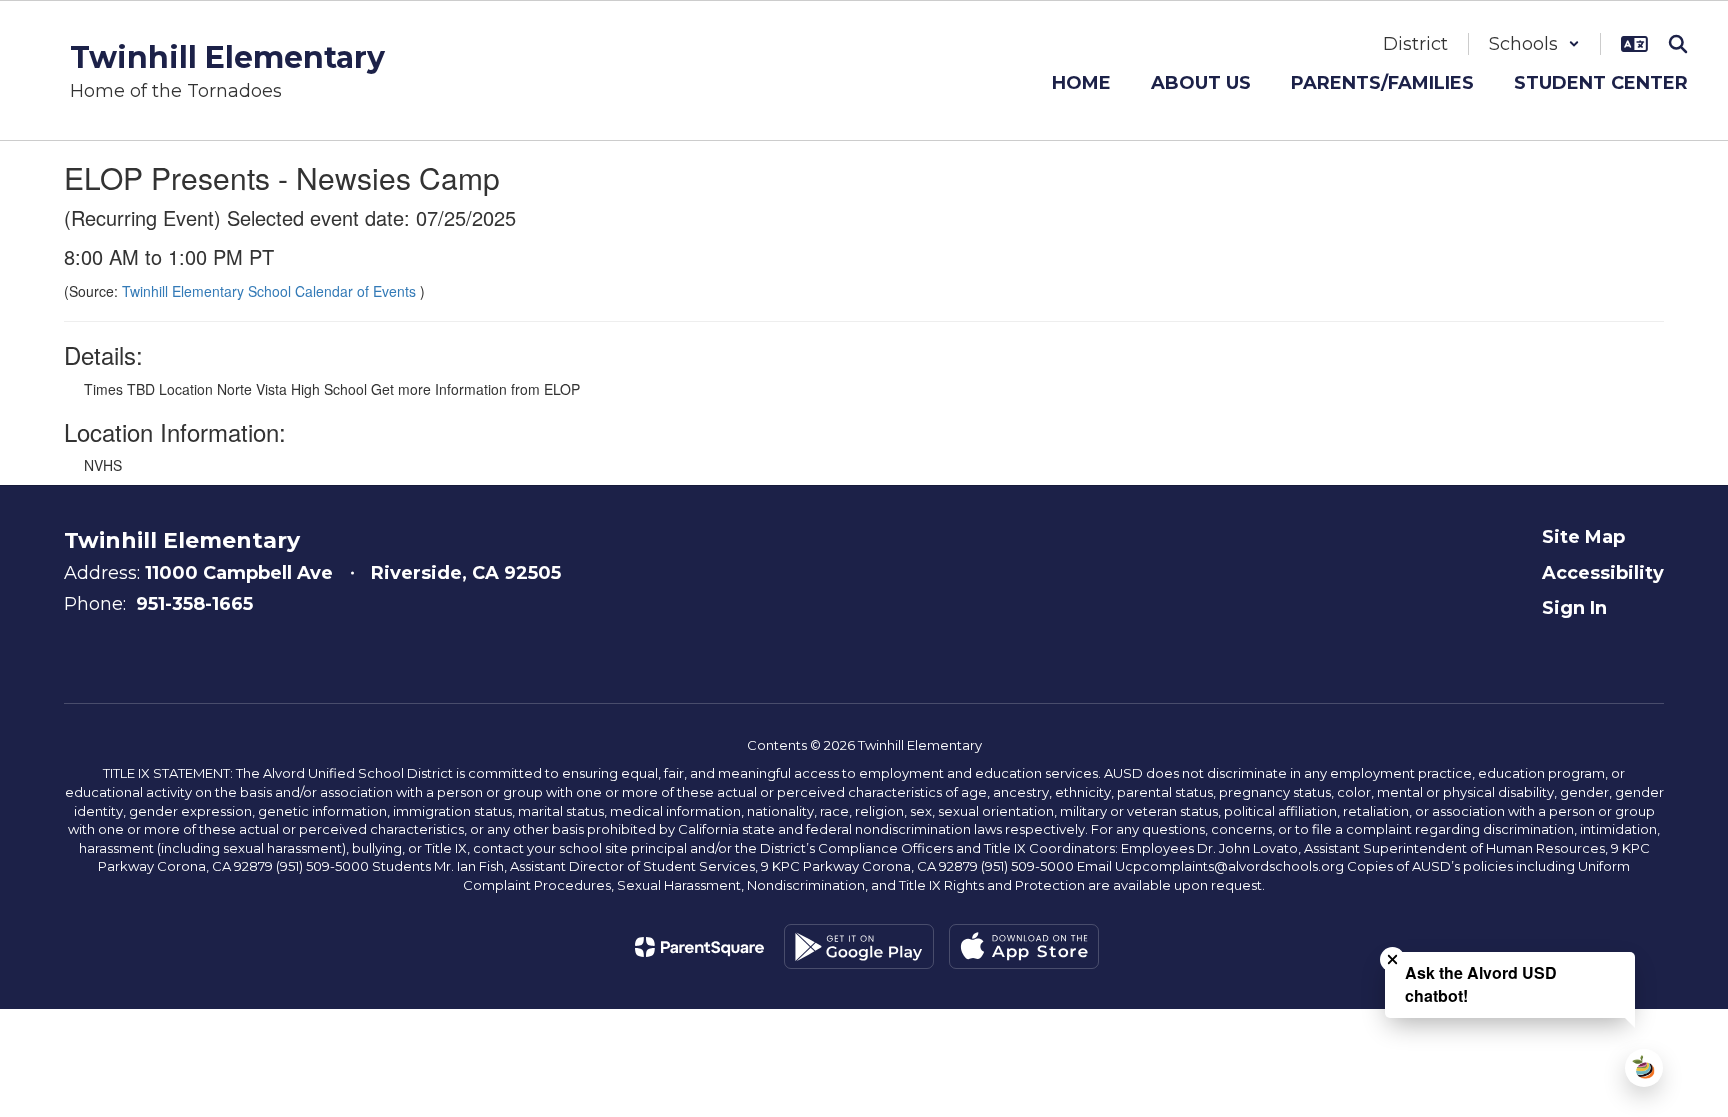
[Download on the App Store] (1024, 946)
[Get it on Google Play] (859, 946)
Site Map (1583, 537)
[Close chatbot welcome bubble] (1392, 959)
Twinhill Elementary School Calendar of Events (271, 291)
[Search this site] (1678, 44)
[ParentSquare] (699, 947)
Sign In (1574, 608)
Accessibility (1603, 573)
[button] (1534, 44)
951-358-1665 (194, 604)
